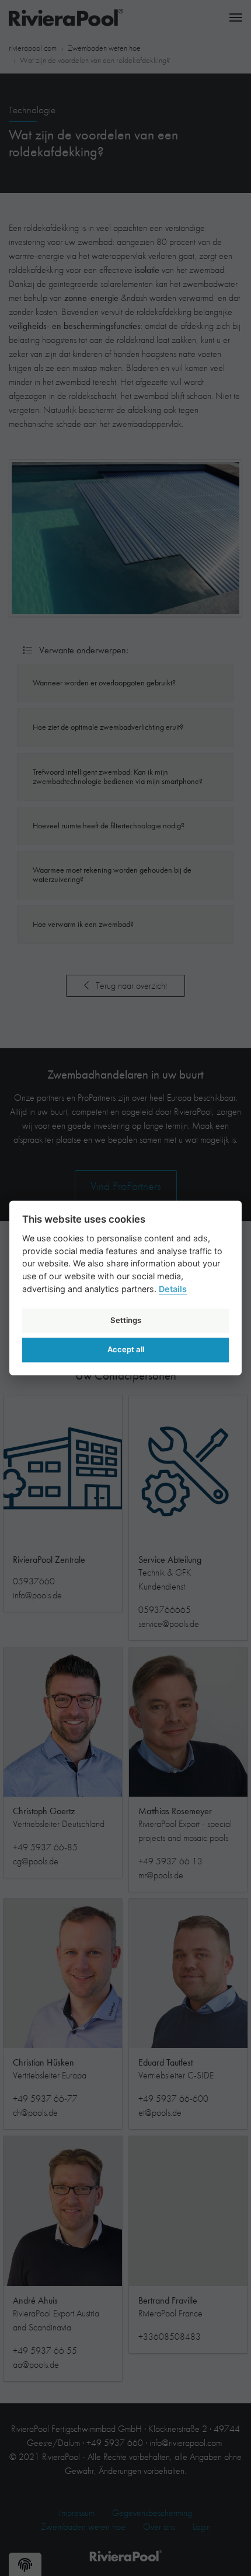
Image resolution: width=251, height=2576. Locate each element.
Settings (126, 1320)
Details (173, 1289)
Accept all (126, 1349)
